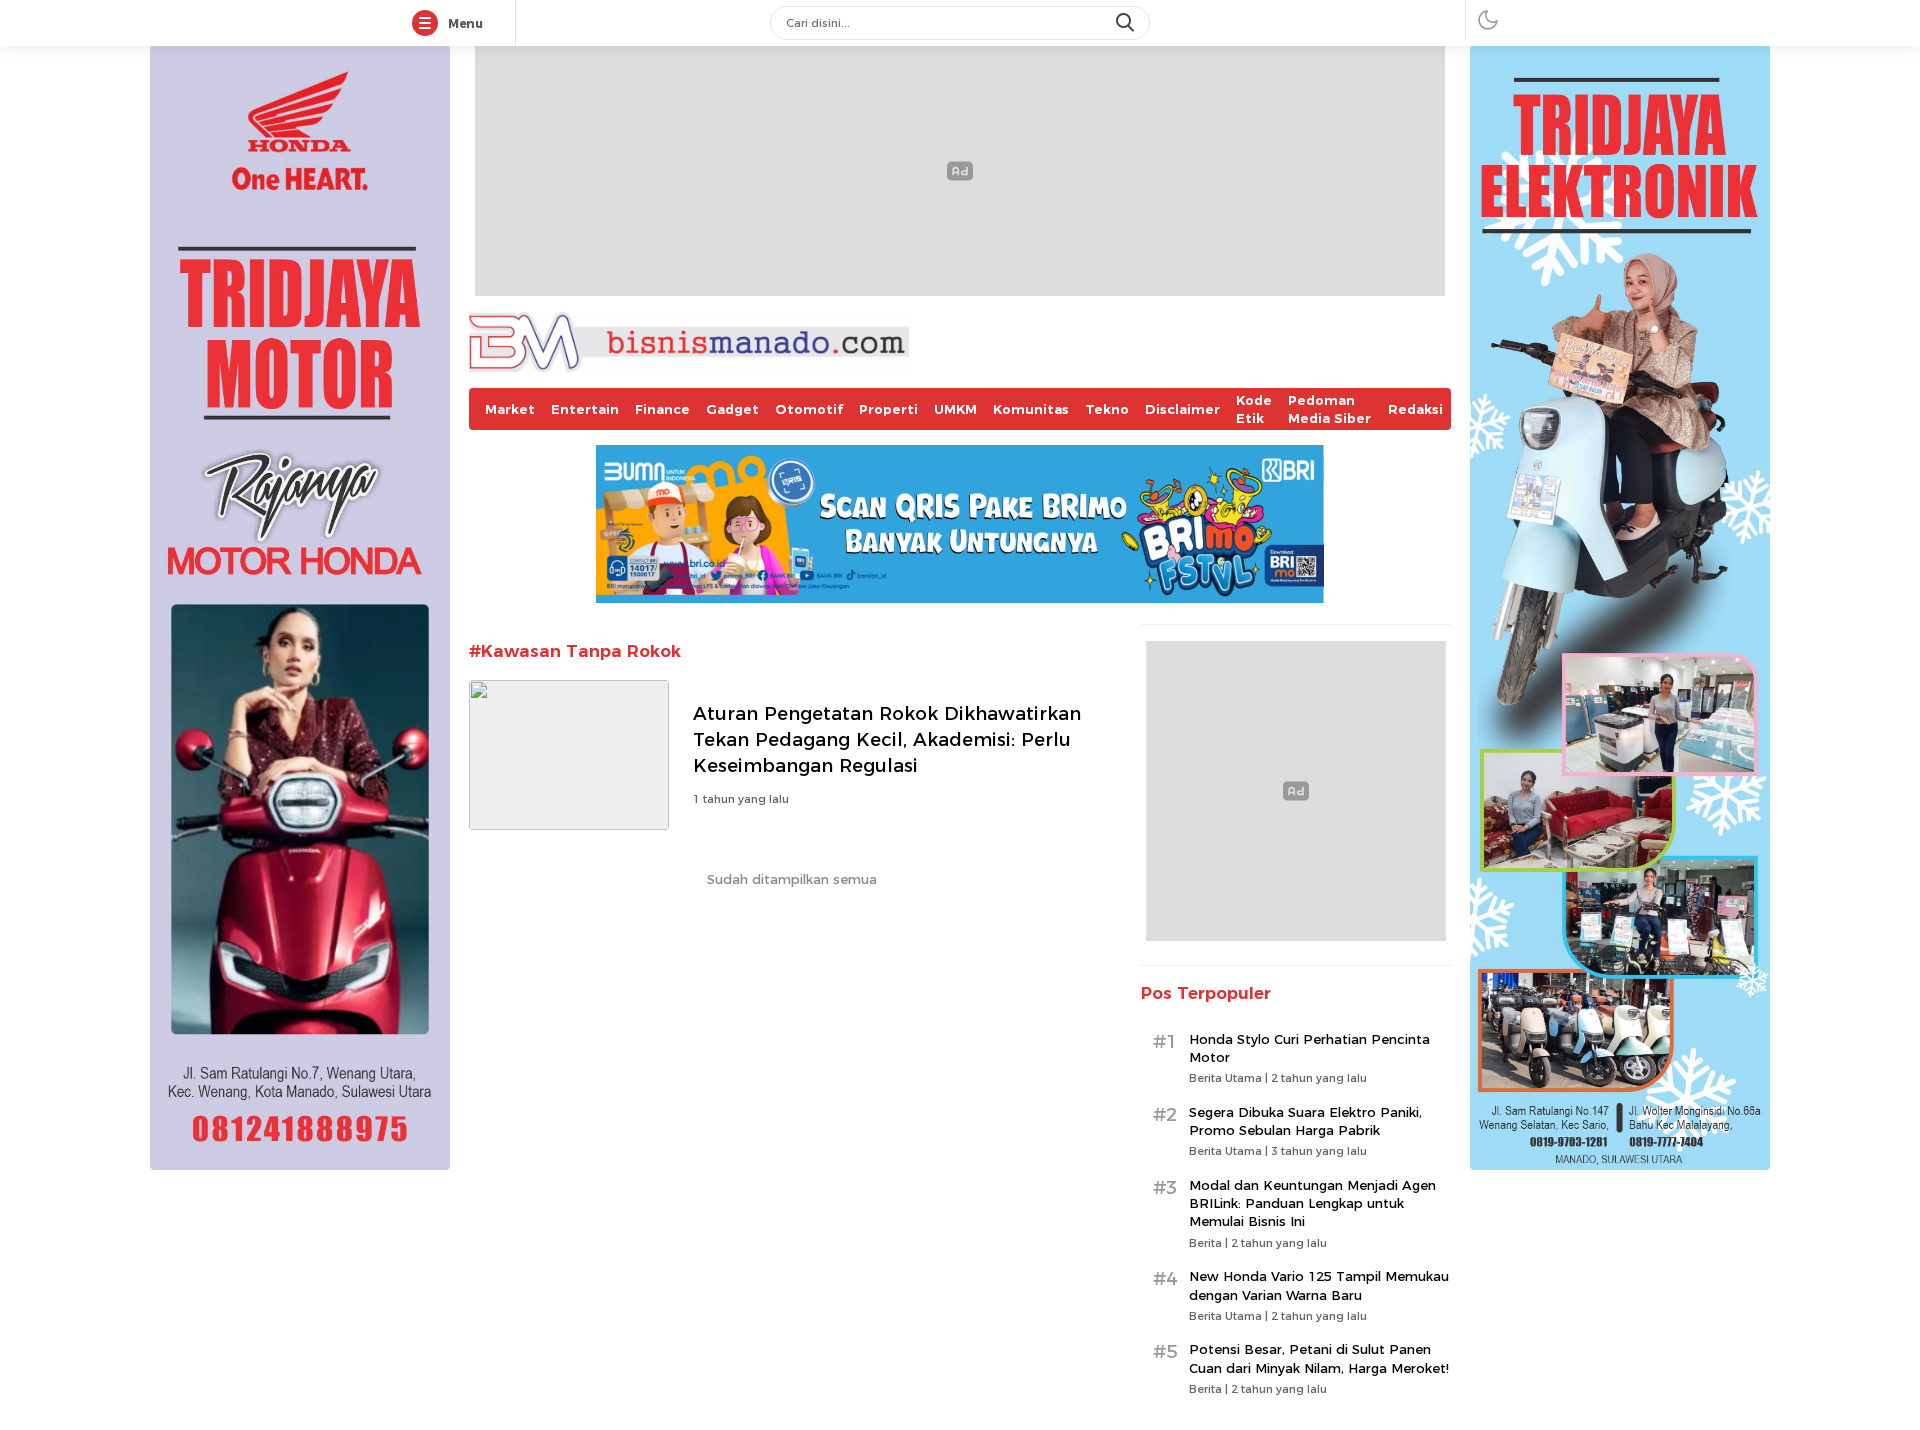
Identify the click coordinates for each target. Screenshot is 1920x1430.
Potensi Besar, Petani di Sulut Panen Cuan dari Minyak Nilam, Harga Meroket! (1319, 1358)
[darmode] (1488, 19)
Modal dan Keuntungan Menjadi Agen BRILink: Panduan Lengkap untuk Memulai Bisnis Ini (1312, 1203)
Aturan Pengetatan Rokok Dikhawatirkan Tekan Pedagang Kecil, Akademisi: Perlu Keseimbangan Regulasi (887, 739)
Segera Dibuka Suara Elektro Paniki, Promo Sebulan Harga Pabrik (1305, 1121)
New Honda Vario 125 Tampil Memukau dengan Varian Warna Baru (1319, 1285)
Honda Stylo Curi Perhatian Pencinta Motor (1309, 1048)
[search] (1127, 23)
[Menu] (429, 24)
